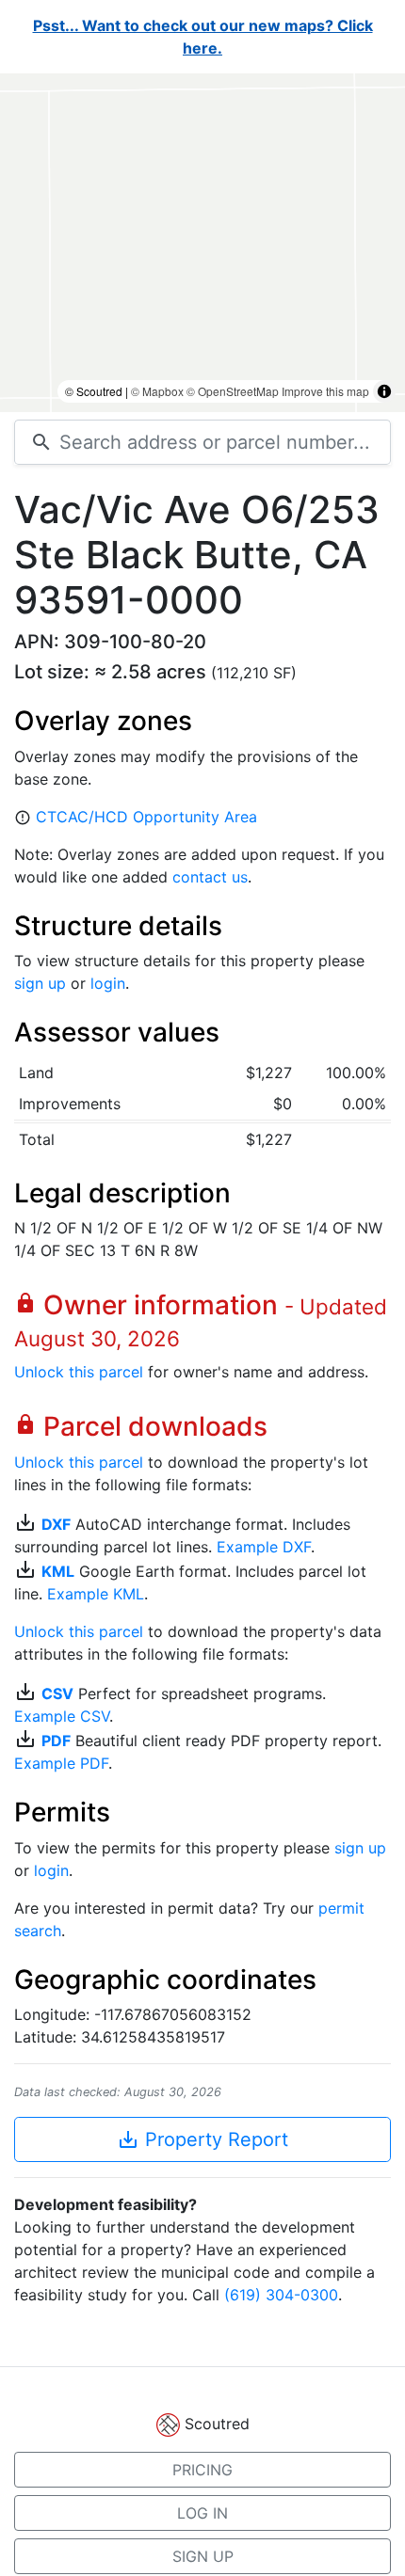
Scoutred (217, 2424)
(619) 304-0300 (281, 2295)
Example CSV (62, 1716)
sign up (40, 983)
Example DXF (264, 1547)
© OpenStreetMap (233, 391)
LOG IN (202, 2513)
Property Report (202, 2139)
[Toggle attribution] (384, 391)
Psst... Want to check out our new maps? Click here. (203, 37)
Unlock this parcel (79, 1372)
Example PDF (61, 1763)
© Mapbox (157, 391)
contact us (210, 877)
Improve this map (325, 391)
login (108, 983)
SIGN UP (203, 2556)
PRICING (202, 2470)
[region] (202, 243)
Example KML (96, 1594)
